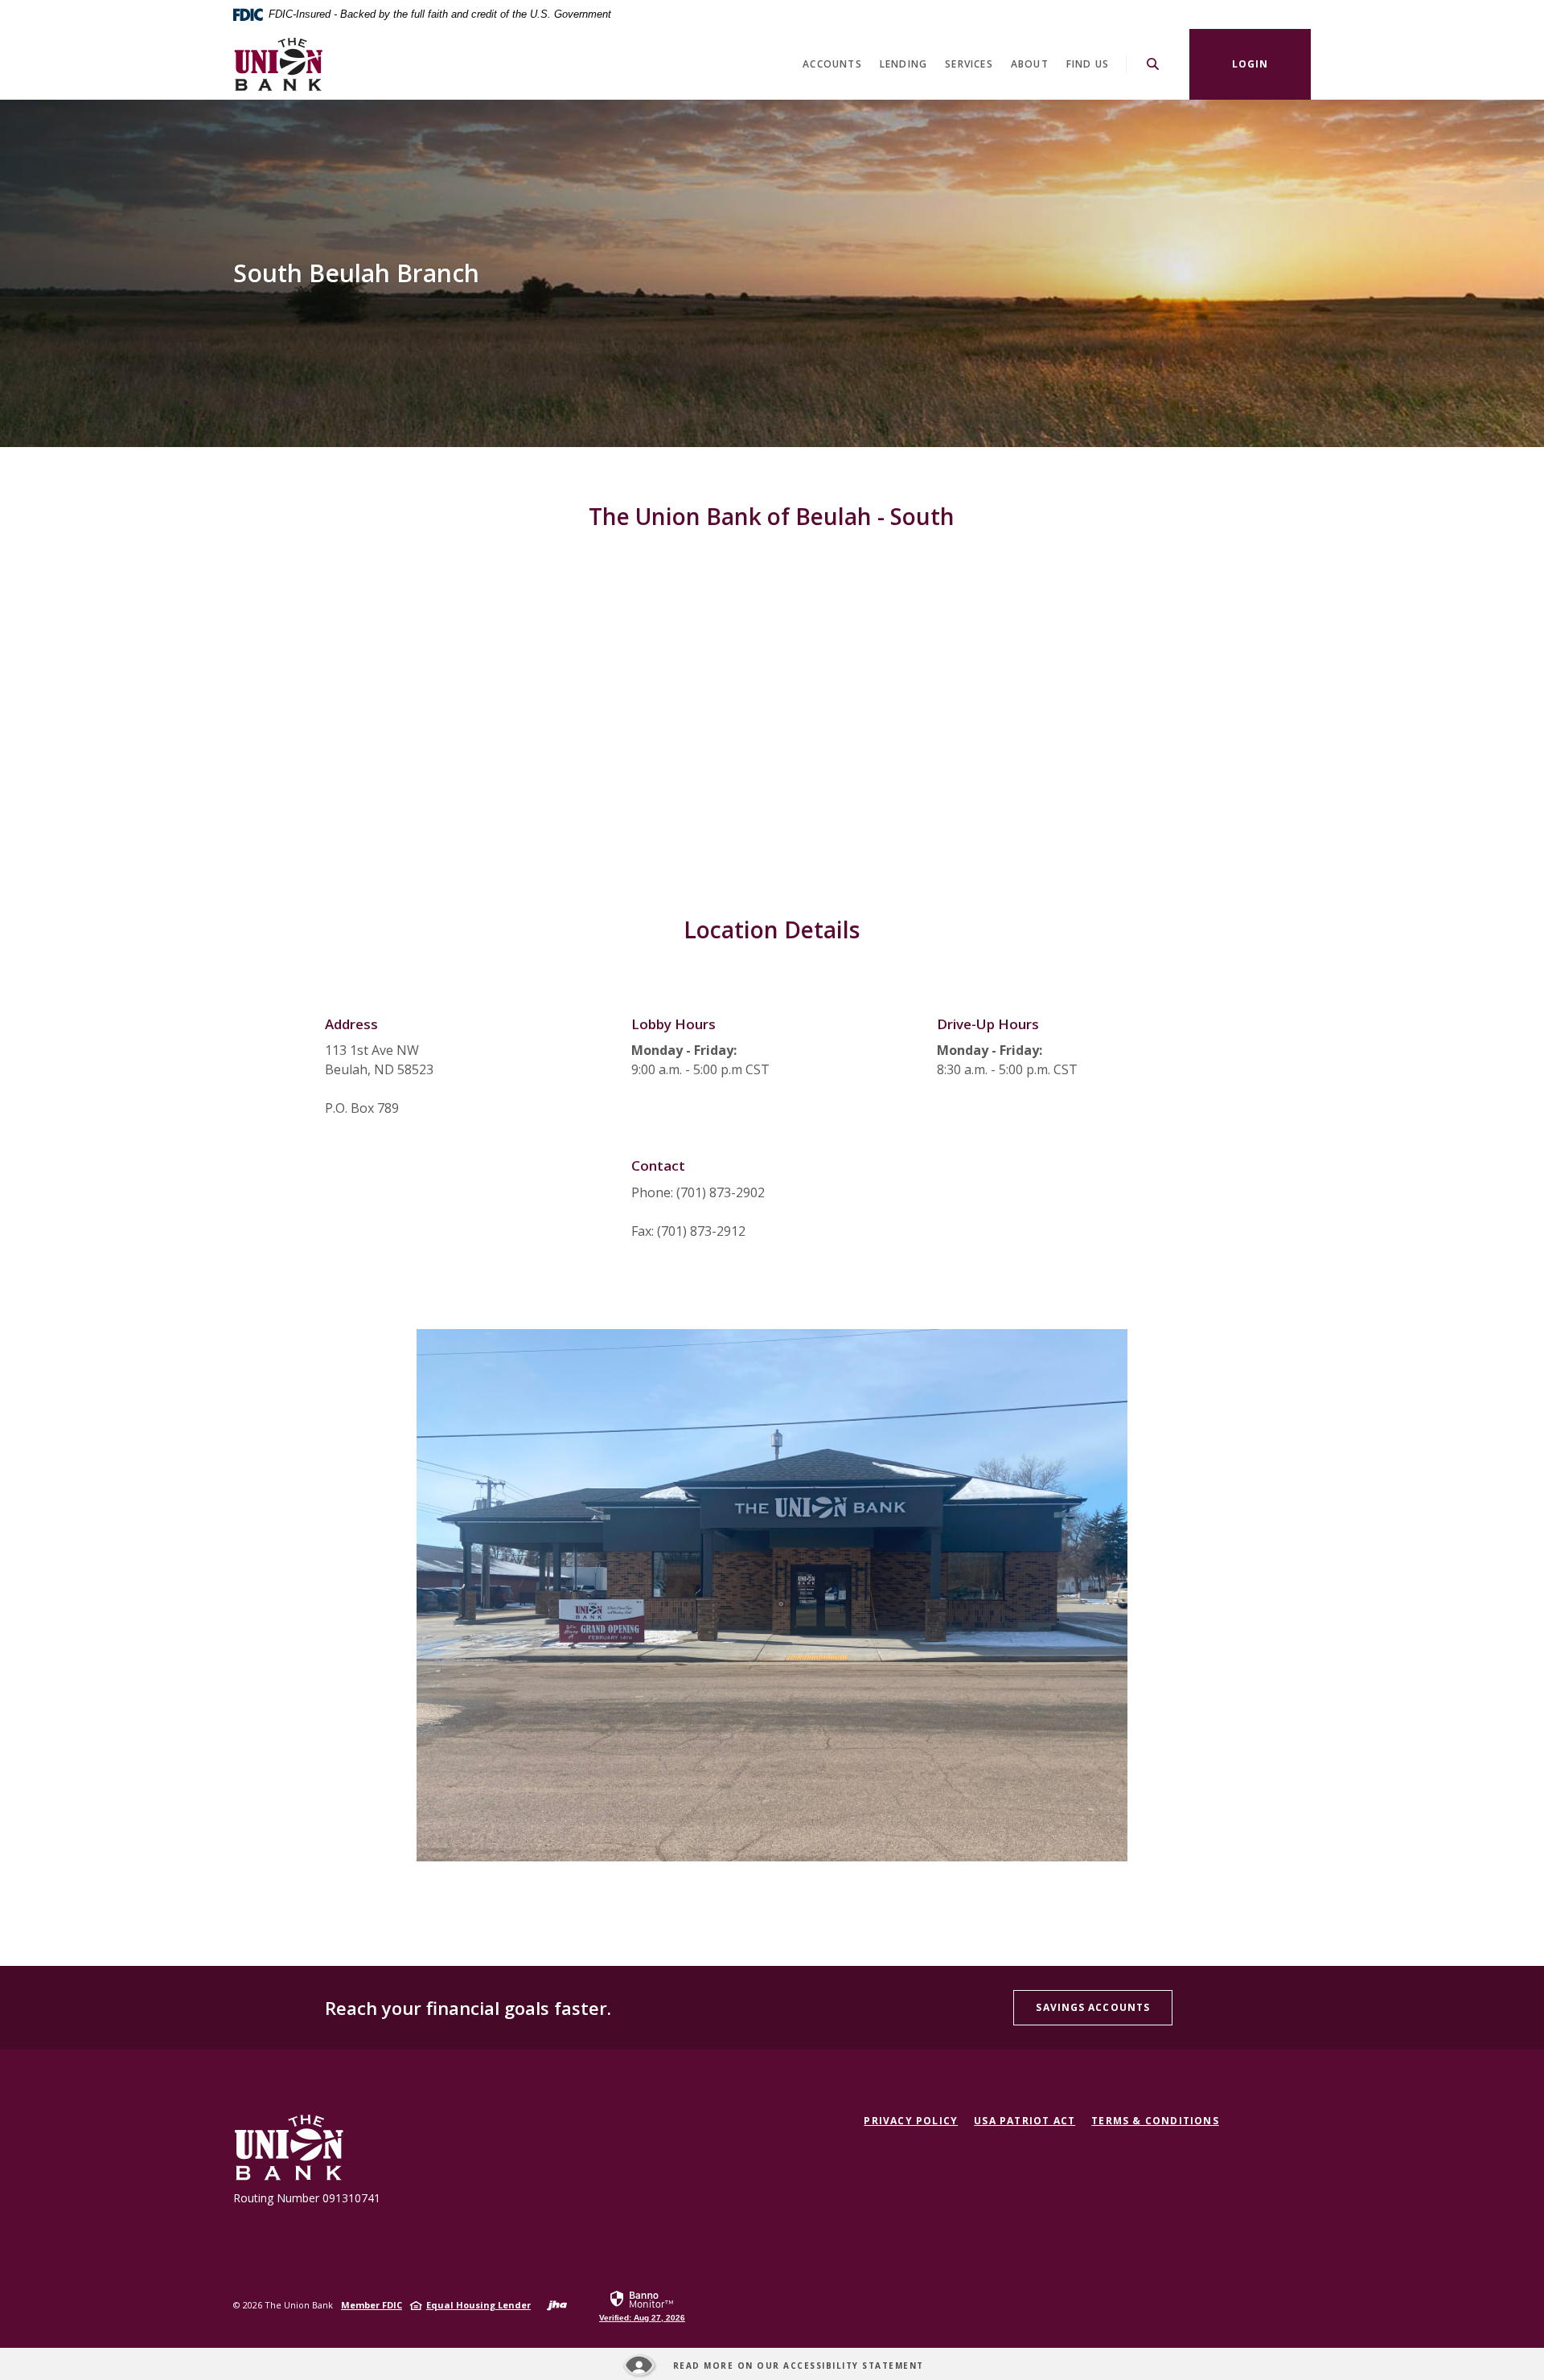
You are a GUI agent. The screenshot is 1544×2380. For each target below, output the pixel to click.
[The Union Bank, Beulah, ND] (278, 64)
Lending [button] (903, 64)
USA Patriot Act (1025, 2121)
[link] (642, 2305)
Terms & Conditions (1155, 2121)
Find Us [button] (1088, 64)
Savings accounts (1093, 2007)
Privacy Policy (911, 2121)
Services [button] (969, 64)
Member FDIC (372, 2305)
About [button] (1030, 64)
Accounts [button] (832, 64)
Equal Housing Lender (478, 2305)
